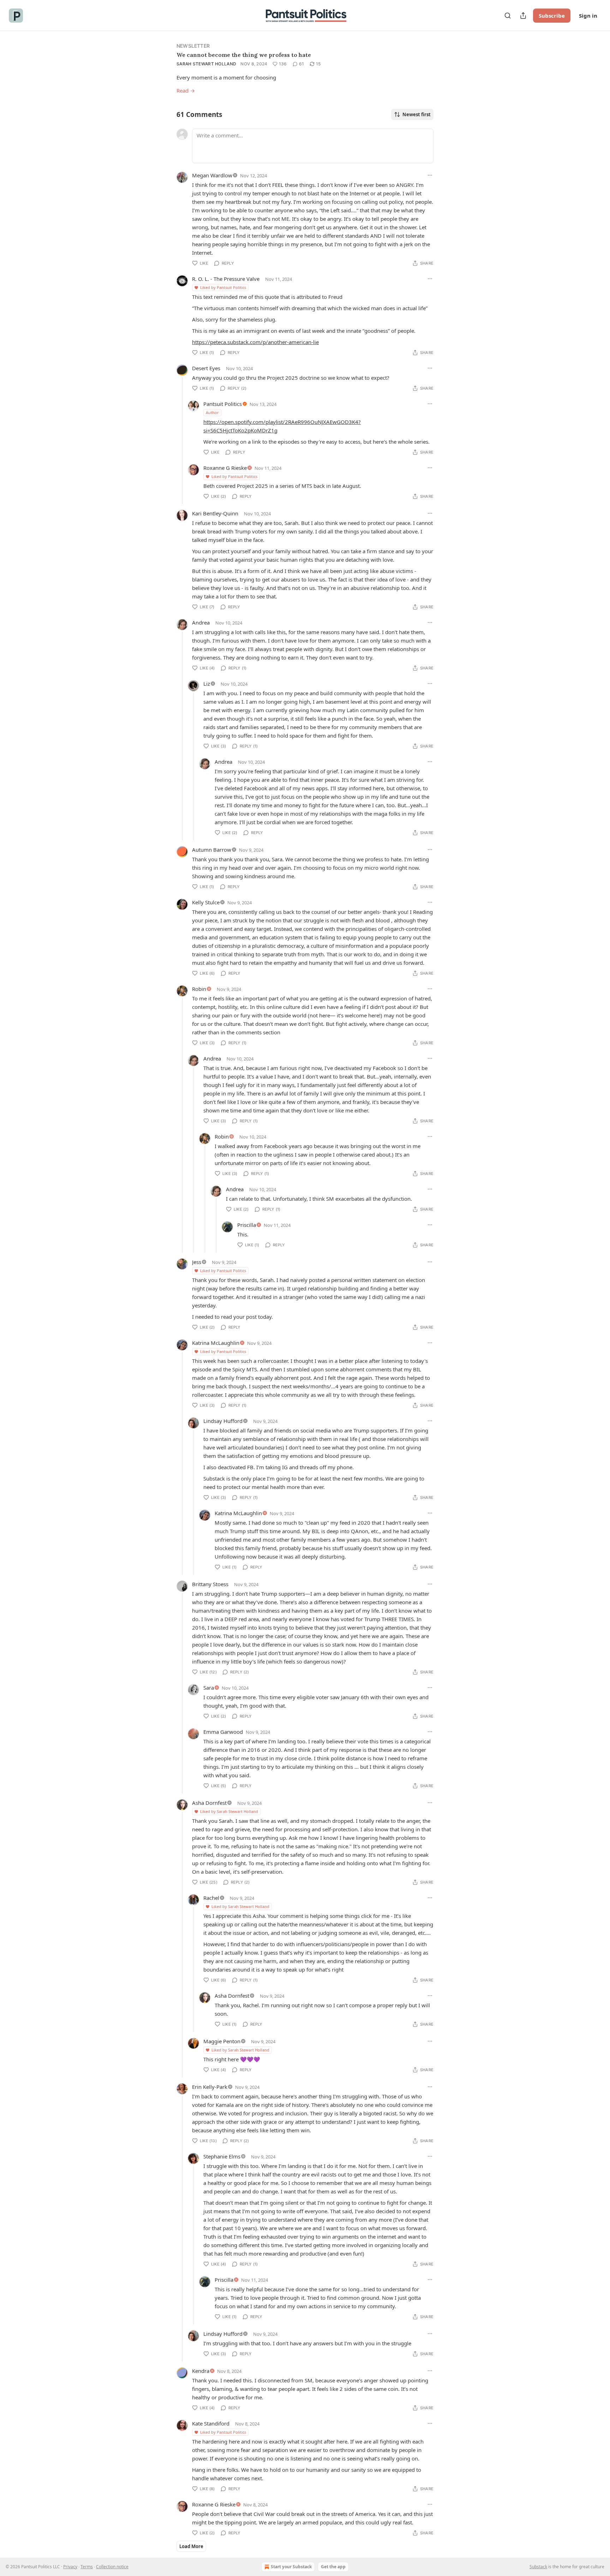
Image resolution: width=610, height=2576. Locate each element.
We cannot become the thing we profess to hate (244, 55)
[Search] (508, 16)
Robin (199, 989)
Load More (191, 2546)
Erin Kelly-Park (210, 2087)
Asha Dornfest (209, 1803)
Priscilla (247, 1225)
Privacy (70, 2567)
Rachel (211, 1898)
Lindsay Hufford (223, 1421)
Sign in (588, 16)
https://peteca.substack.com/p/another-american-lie (255, 342)
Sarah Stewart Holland (206, 64)
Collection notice (112, 2567)
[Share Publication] (523, 16)
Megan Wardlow (212, 175)
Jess (197, 1262)
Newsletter (193, 46)
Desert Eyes (206, 368)
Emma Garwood (223, 1732)
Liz (207, 684)
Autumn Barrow (212, 850)
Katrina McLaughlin (216, 1343)
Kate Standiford (211, 2423)
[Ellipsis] (430, 175)
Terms (87, 2567)
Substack (538, 2567)
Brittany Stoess (210, 1584)
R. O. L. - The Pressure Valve (226, 279)
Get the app (333, 2567)
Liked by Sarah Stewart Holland (229, 1811)
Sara (209, 1688)
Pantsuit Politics (223, 404)
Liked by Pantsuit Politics (223, 287)
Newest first (417, 114)
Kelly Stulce (206, 902)
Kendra (201, 2371)
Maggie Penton (222, 2041)
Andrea (201, 622)
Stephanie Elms (222, 2156)
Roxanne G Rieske (225, 468)
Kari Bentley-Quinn (215, 513)
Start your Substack (291, 2567)
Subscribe (552, 16)
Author (212, 412)
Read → (186, 90)
